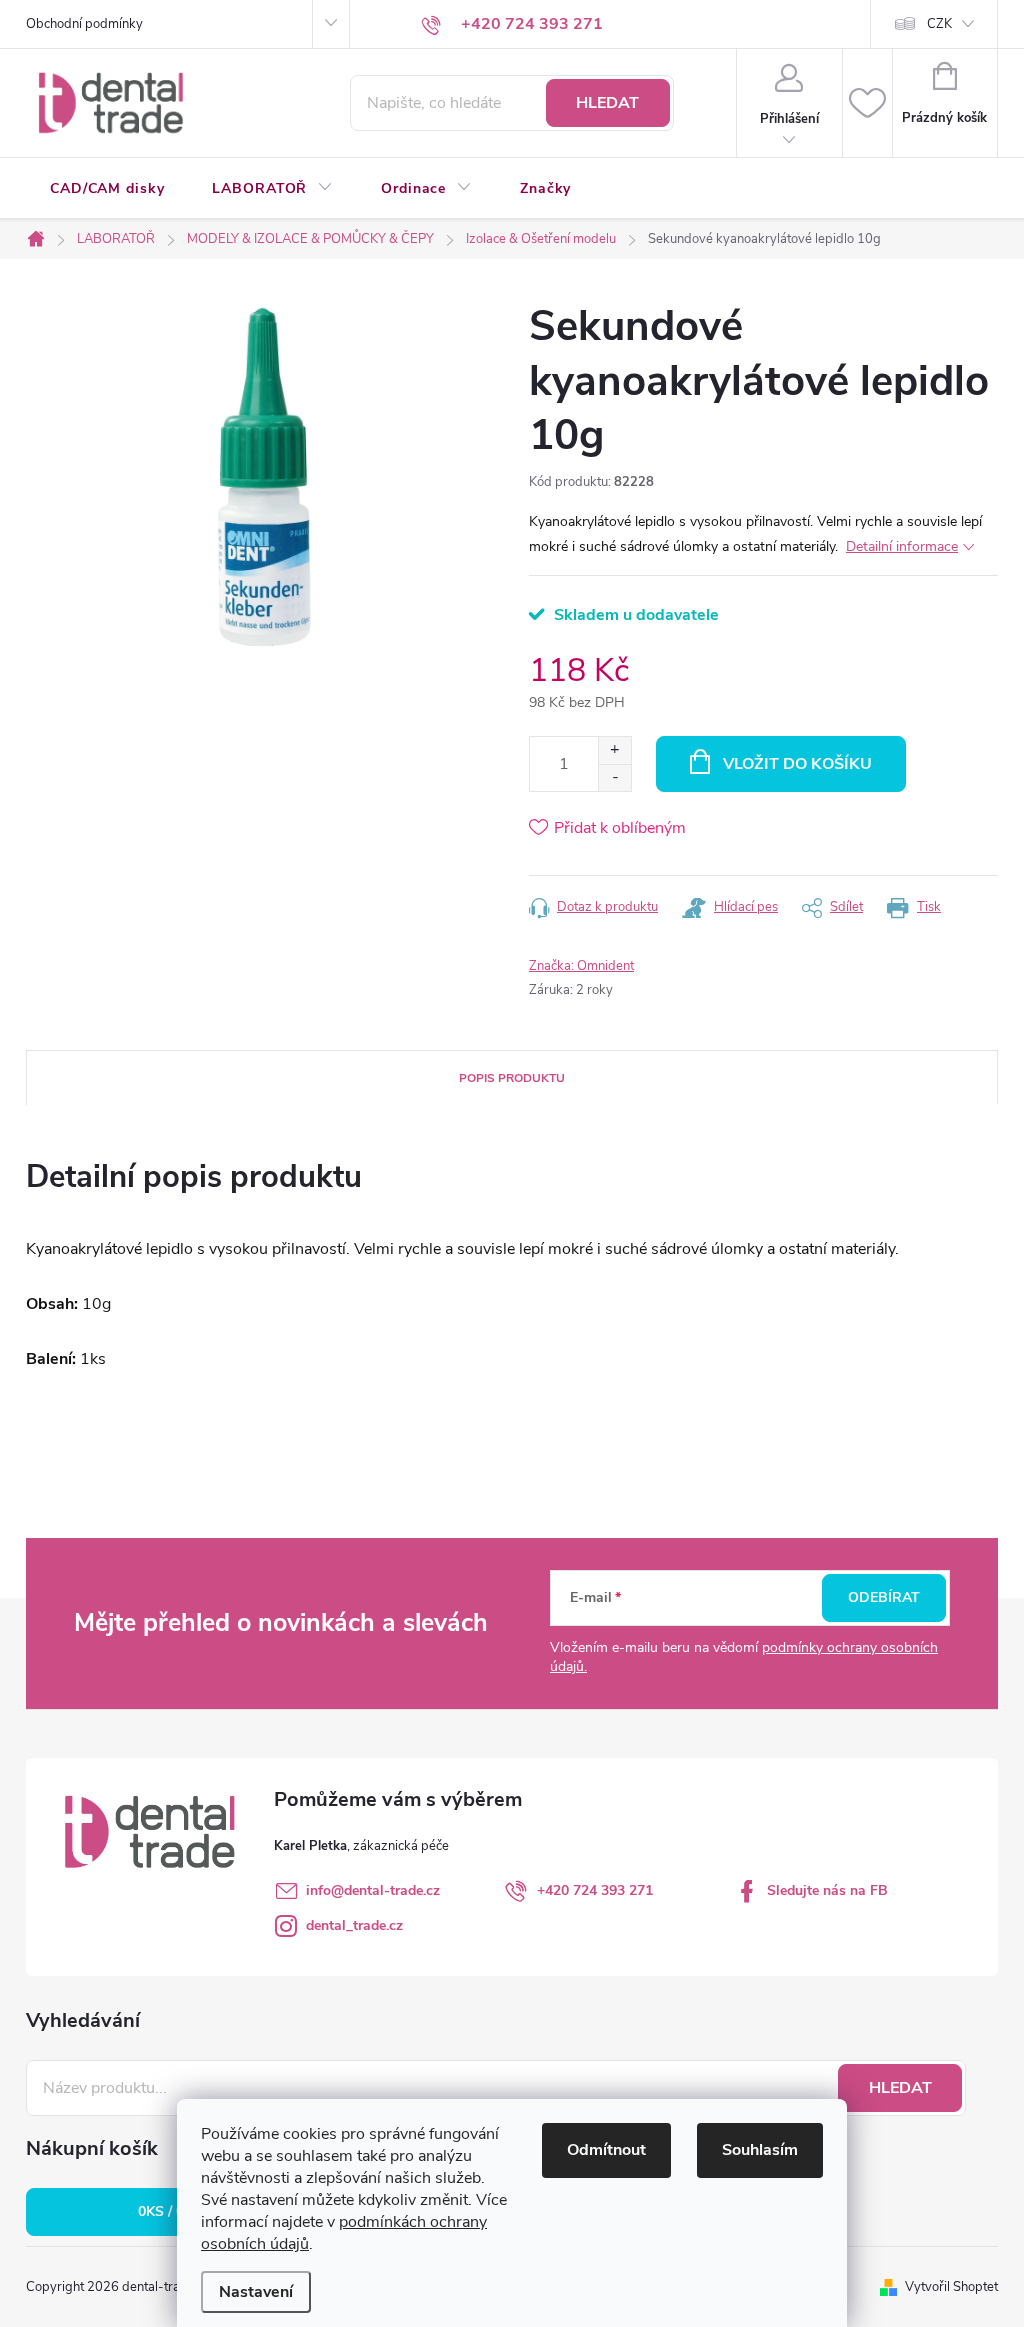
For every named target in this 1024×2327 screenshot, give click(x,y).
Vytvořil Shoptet (951, 2287)
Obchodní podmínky (84, 24)
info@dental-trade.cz (373, 1890)
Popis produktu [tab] (512, 1078)
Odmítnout (606, 2150)
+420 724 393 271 (595, 1890)
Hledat (607, 103)
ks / (172, 2211)
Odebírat (884, 1597)
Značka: (581, 966)
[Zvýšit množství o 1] (614, 750)
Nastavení (256, 2292)
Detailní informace (902, 546)
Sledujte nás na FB (827, 1890)
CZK (939, 24)
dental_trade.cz (354, 1925)
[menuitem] (107, 189)
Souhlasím (760, 2150)
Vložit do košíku (797, 764)
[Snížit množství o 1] (614, 777)
